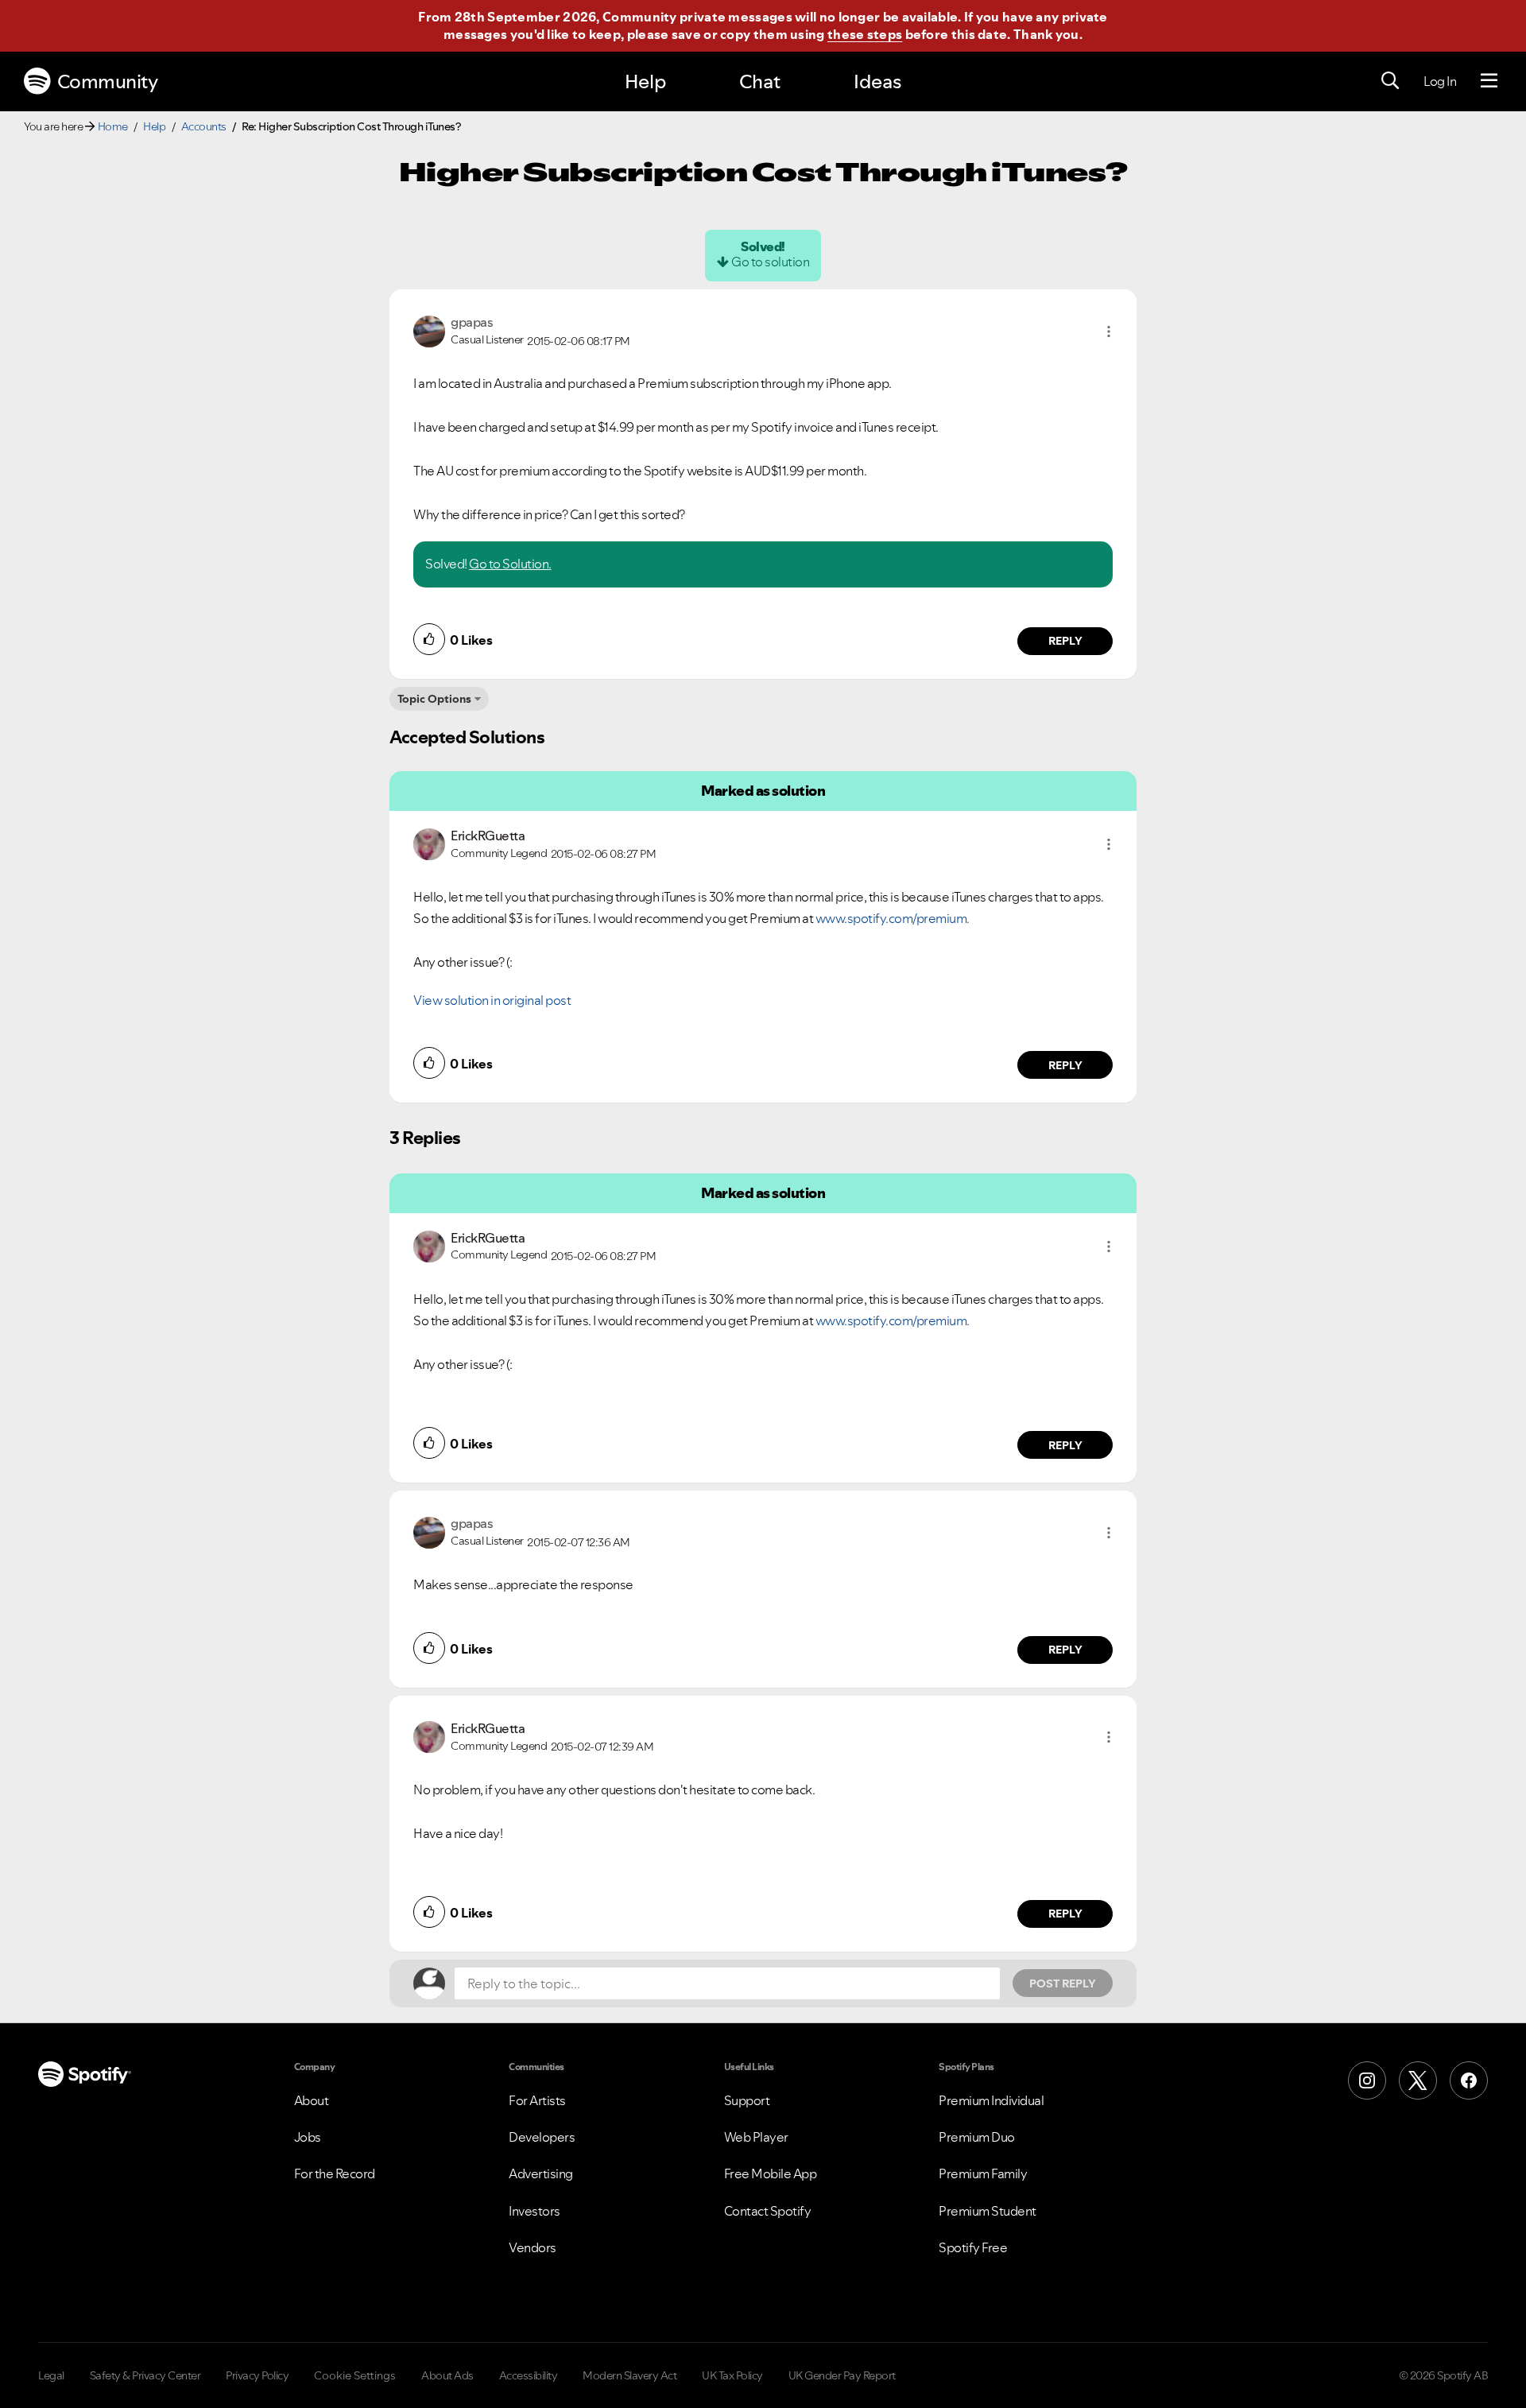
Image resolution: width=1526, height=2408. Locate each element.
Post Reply (1063, 1983)
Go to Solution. (510, 564)
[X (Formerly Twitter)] (1418, 2080)
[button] (1109, 332)
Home (113, 126)
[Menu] (1489, 81)
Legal (51, 2375)
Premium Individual (991, 2100)
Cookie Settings (355, 2375)
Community (108, 81)
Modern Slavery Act (629, 2375)
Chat (760, 81)
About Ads (447, 2375)
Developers (542, 2137)
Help (645, 81)
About (312, 2100)
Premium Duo (977, 2137)
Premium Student (988, 2211)
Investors (534, 2211)
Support (747, 2100)
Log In (1440, 81)
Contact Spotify (768, 2211)
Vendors (533, 2247)
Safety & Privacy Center (145, 2375)
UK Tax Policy (732, 2375)
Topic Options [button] (434, 699)
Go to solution (770, 262)
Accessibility (529, 2375)
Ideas (877, 81)
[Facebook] (1469, 2080)
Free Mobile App (771, 2173)
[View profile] (429, 330)
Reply (1065, 641)
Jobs (308, 2137)
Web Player (756, 2137)
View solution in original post (492, 1000)
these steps (865, 34)
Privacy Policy (257, 2375)
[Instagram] (1367, 2080)
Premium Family (983, 2173)
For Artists (537, 2100)
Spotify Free (973, 2247)
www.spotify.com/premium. (893, 918)
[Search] (1390, 81)
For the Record (335, 2173)
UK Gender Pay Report (842, 2375)
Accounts (204, 126)
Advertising (541, 2173)
